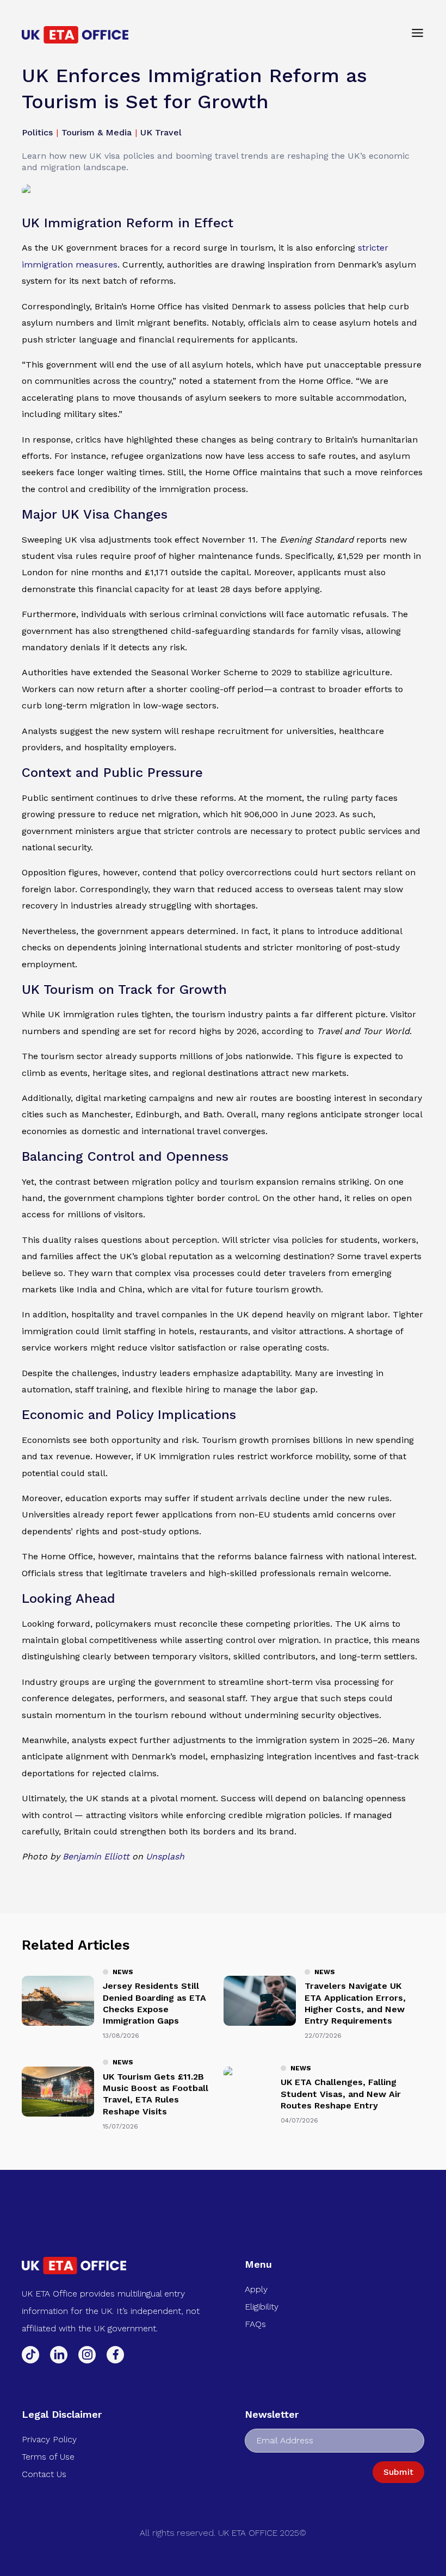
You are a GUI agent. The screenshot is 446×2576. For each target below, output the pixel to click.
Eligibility (262, 2307)
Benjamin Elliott (96, 1856)
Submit (398, 2472)
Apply (256, 2289)
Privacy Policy (49, 2439)
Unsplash (165, 1856)
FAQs (255, 2324)
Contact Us (44, 2474)
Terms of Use (48, 2457)
